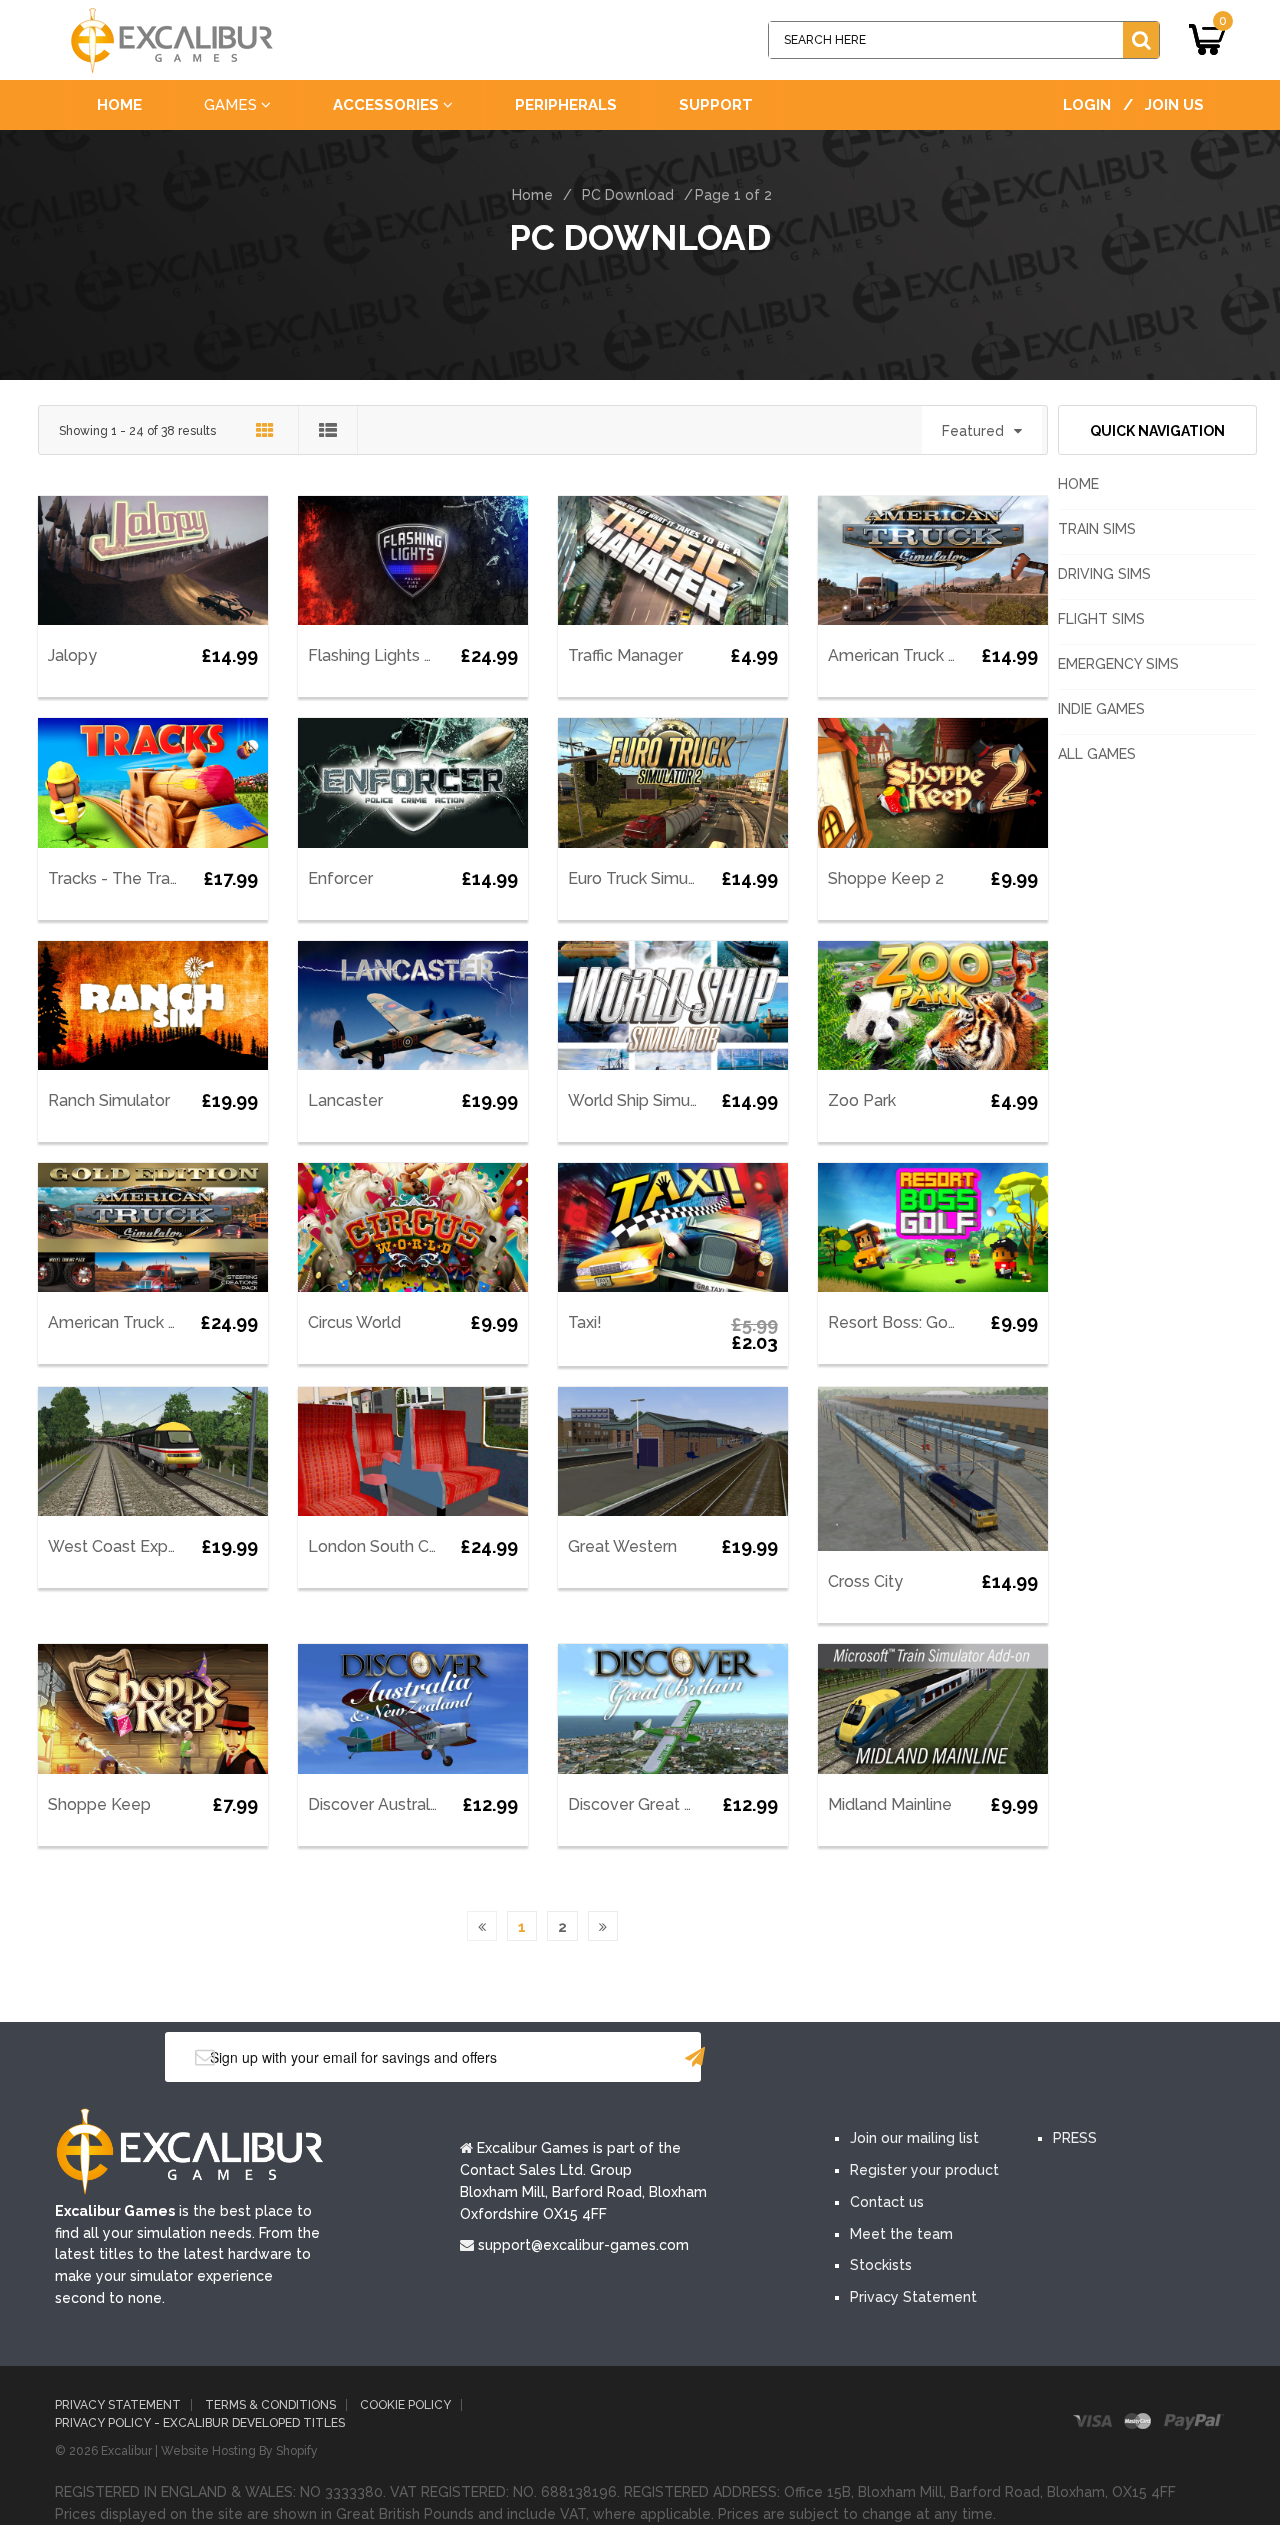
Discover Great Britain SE (661, 1804)
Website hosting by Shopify (239, 2451)
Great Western (622, 1546)
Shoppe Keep (99, 1804)
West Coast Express (123, 1546)
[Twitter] (918, 2059)
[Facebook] (858, 2059)
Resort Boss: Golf (893, 1322)
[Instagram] (1038, 2059)
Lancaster (345, 1100)
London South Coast (385, 1546)
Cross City (865, 1581)
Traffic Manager (625, 655)
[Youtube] (978, 2059)
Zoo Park (862, 1100)
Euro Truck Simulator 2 (651, 878)
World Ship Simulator (646, 1100)
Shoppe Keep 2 (886, 878)
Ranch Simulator (109, 1100)
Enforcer (340, 878)
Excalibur (126, 2451)
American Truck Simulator (923, 655)
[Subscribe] (695, 2057)
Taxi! (585, 1322)
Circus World (354, 1322)
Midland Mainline (890, 1804)
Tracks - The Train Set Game (155, 878)
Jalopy (72, 655)
